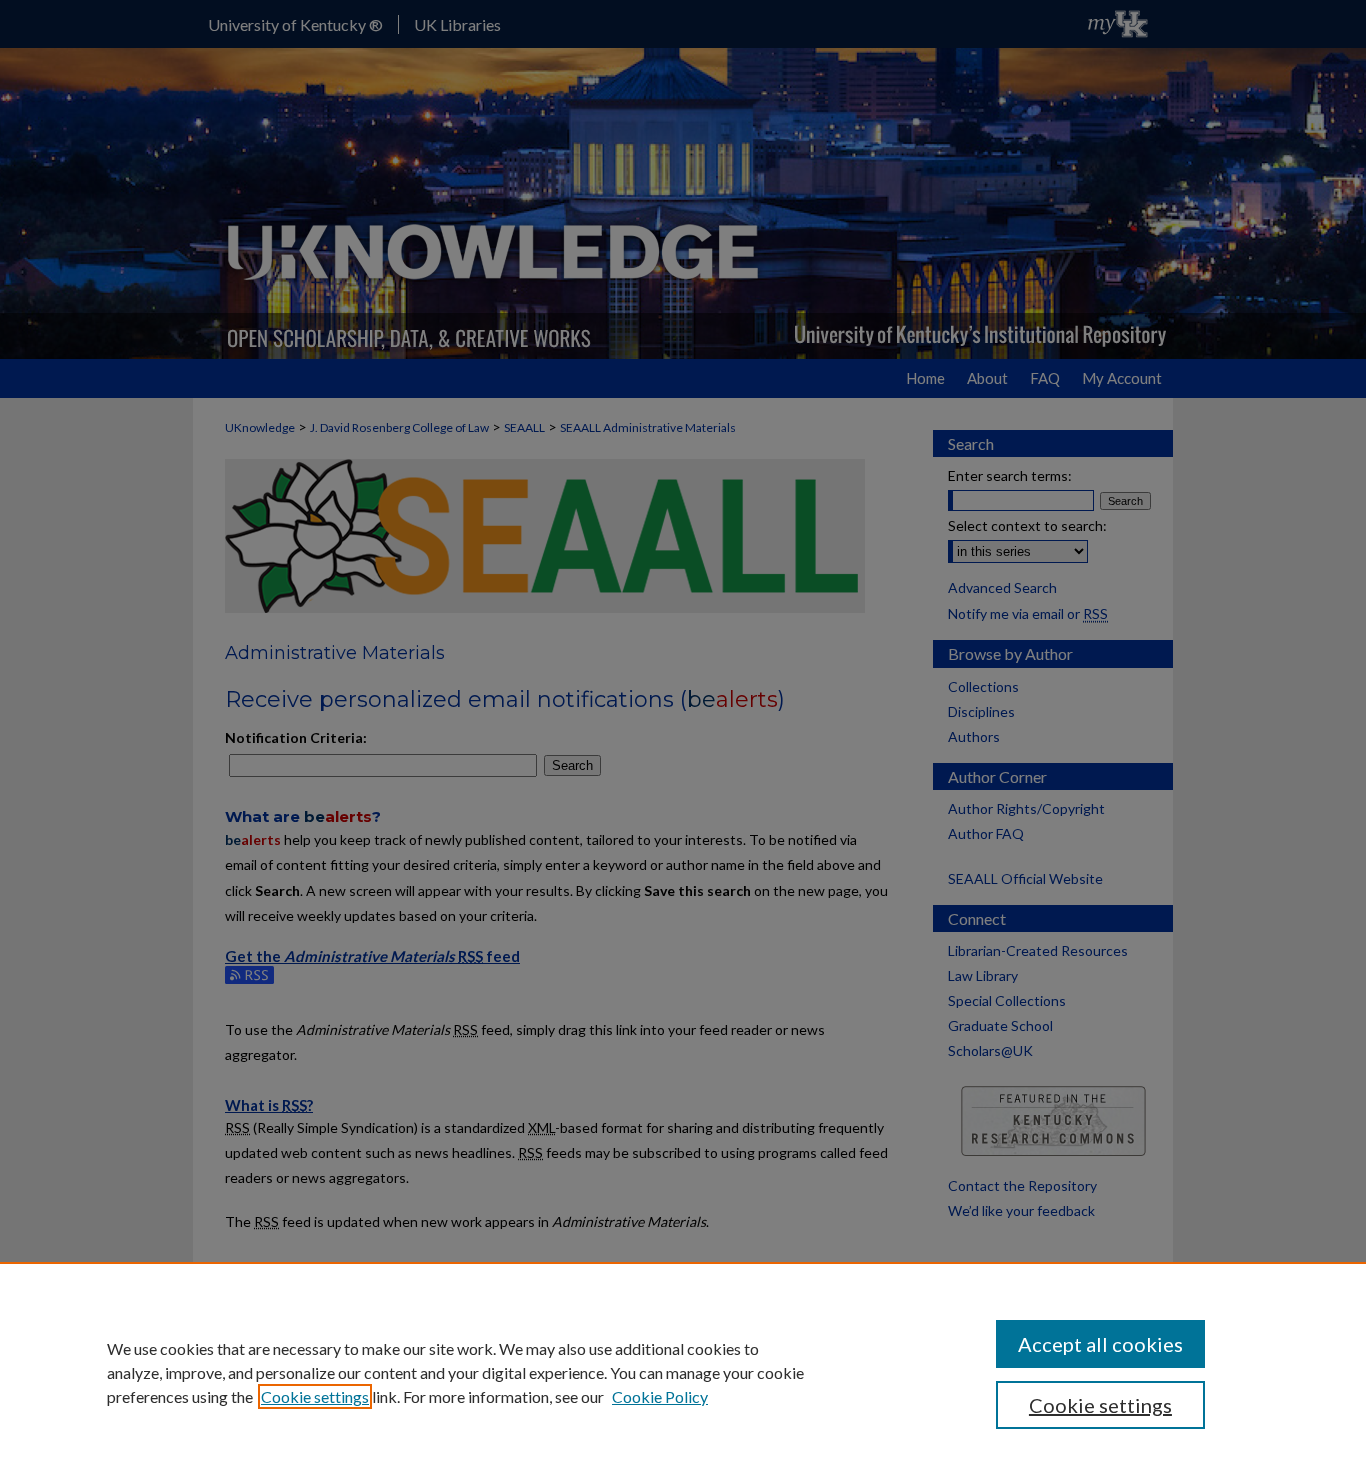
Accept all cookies (1100, 1344)
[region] (683, 1372)
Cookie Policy (660, 1396)
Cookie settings (315, 1396)
